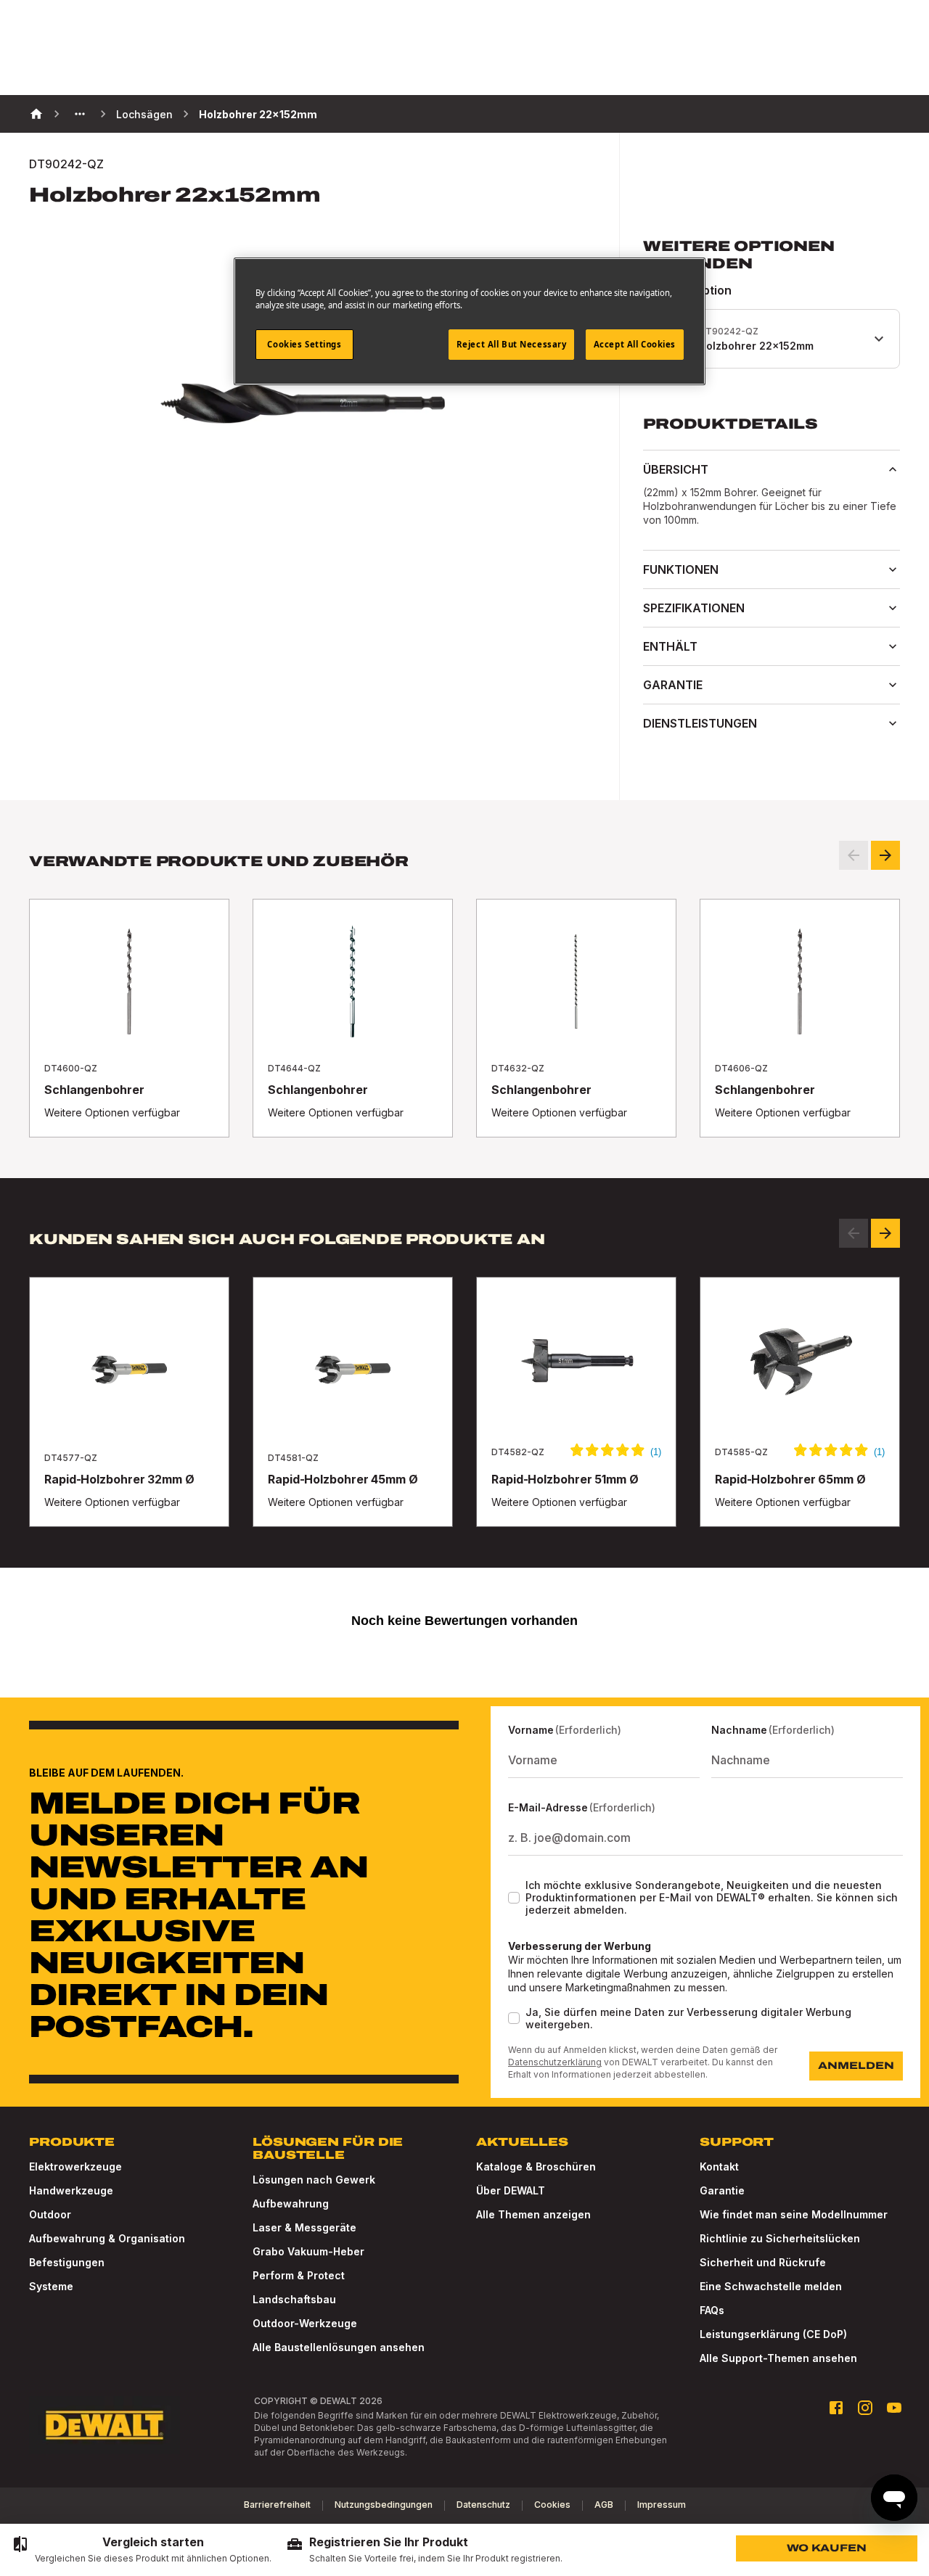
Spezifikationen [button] (694, 608)
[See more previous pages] (80, 114)
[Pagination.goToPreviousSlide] (854, 1233)
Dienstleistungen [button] (700, 723)
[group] (142, 2550)
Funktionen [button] (681, 569)
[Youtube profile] (894, 2408)
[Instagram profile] (865, 2408)
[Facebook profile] (836, 2408)
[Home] (36, 114)
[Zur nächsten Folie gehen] (885, 855)
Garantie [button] (673, 685)
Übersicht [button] (676, 469)
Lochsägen (144, 114)
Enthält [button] (670, 646)
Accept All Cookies (635, 344)
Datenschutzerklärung (555, 2062)
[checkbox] (514, 1898)
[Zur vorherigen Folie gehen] (854, 855)
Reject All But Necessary (512, 344)
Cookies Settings (304, 344)
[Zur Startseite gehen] (105, 2425)
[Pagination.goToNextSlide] (885, 1233)
